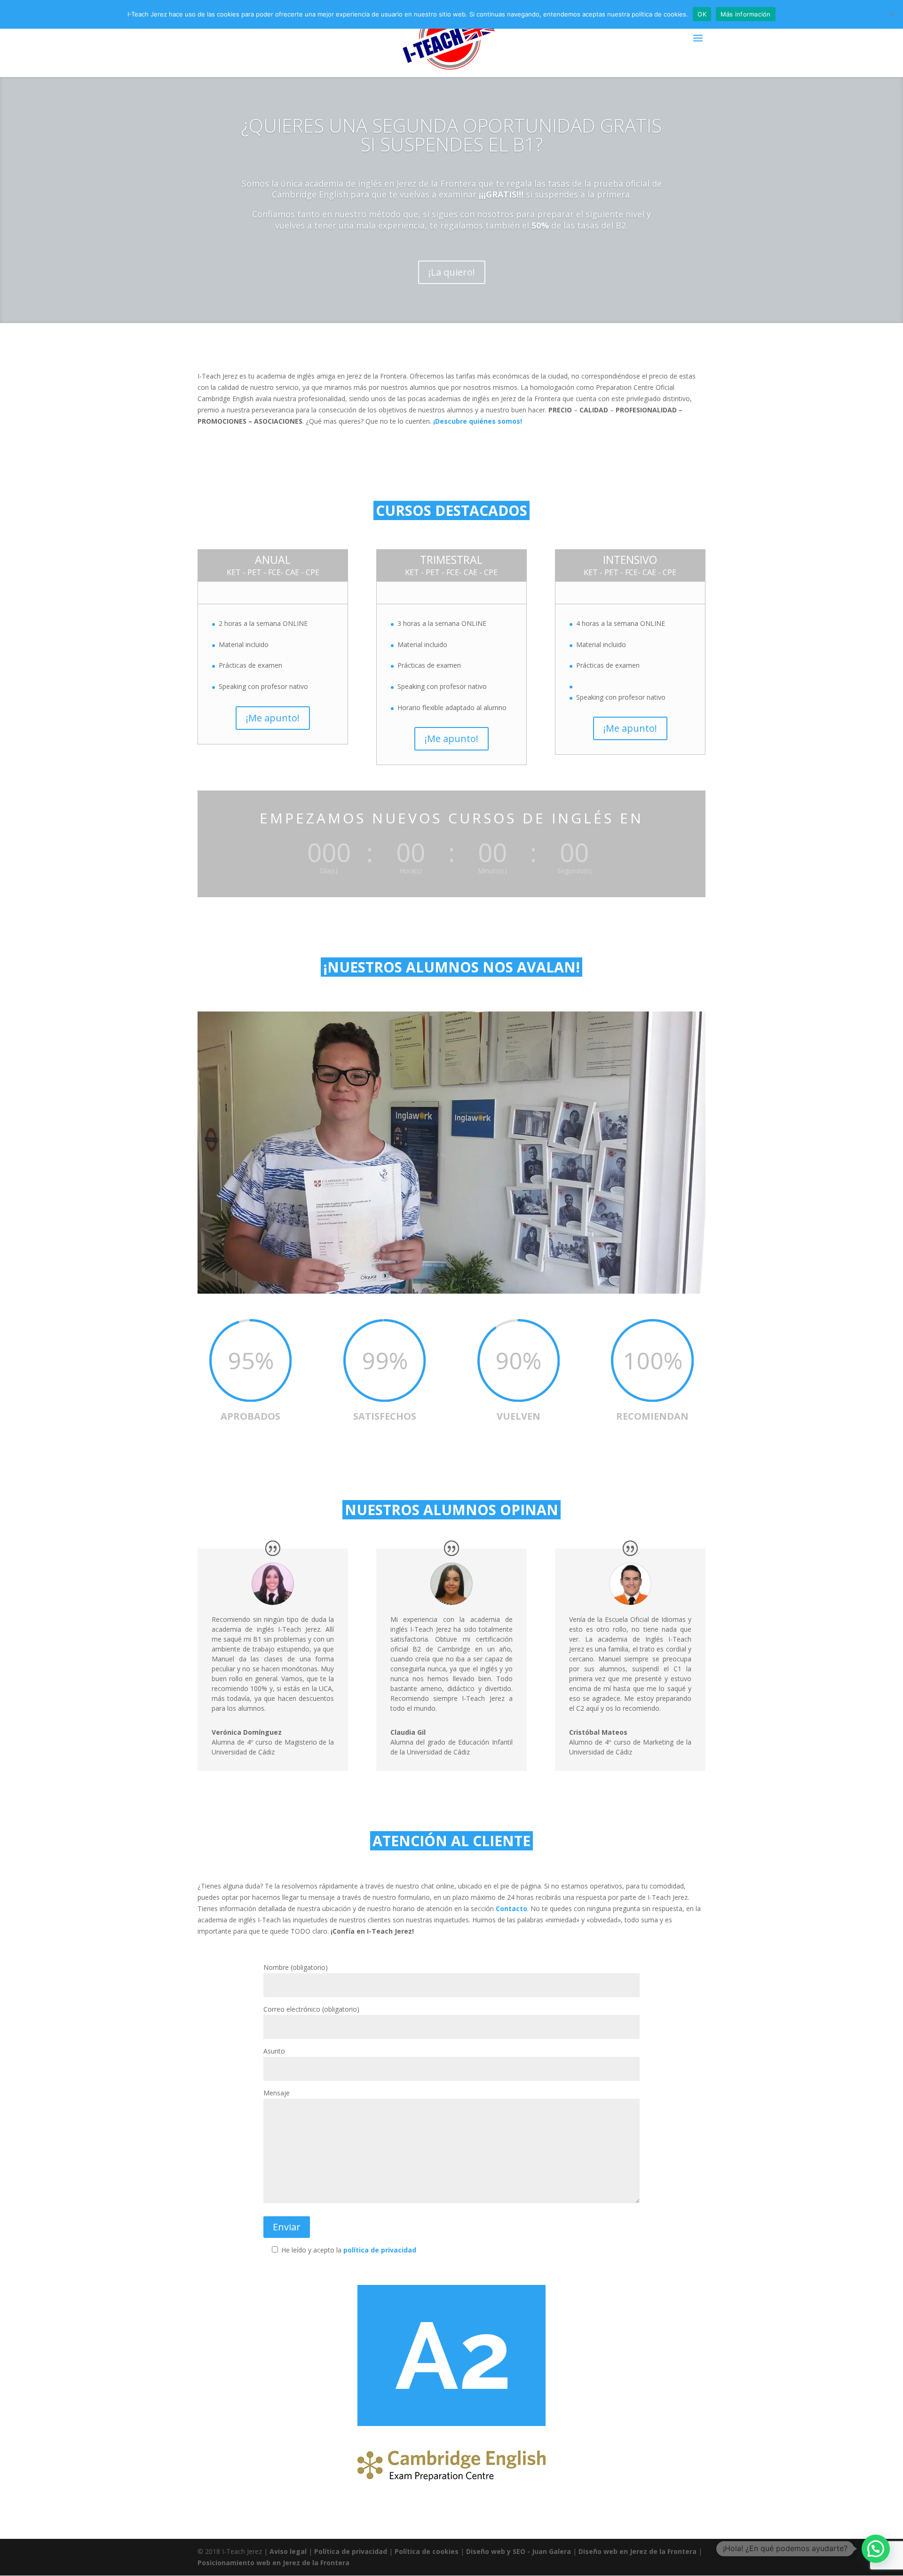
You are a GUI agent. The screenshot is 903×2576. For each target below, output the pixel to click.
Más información (746, 14)
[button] (876, 2549)
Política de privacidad (351, 2551)
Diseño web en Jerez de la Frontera (638, 2551)
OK (702, 14)
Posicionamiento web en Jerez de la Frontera (273, 2563)
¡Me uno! (451, 277)
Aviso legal (288, 2551)
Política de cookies (427, 2551)
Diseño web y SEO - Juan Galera (519, 2551)
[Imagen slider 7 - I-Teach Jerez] (451, 1291)
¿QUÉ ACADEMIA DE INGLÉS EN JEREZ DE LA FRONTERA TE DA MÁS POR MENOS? (451, 129)
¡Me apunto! (273, 718)
